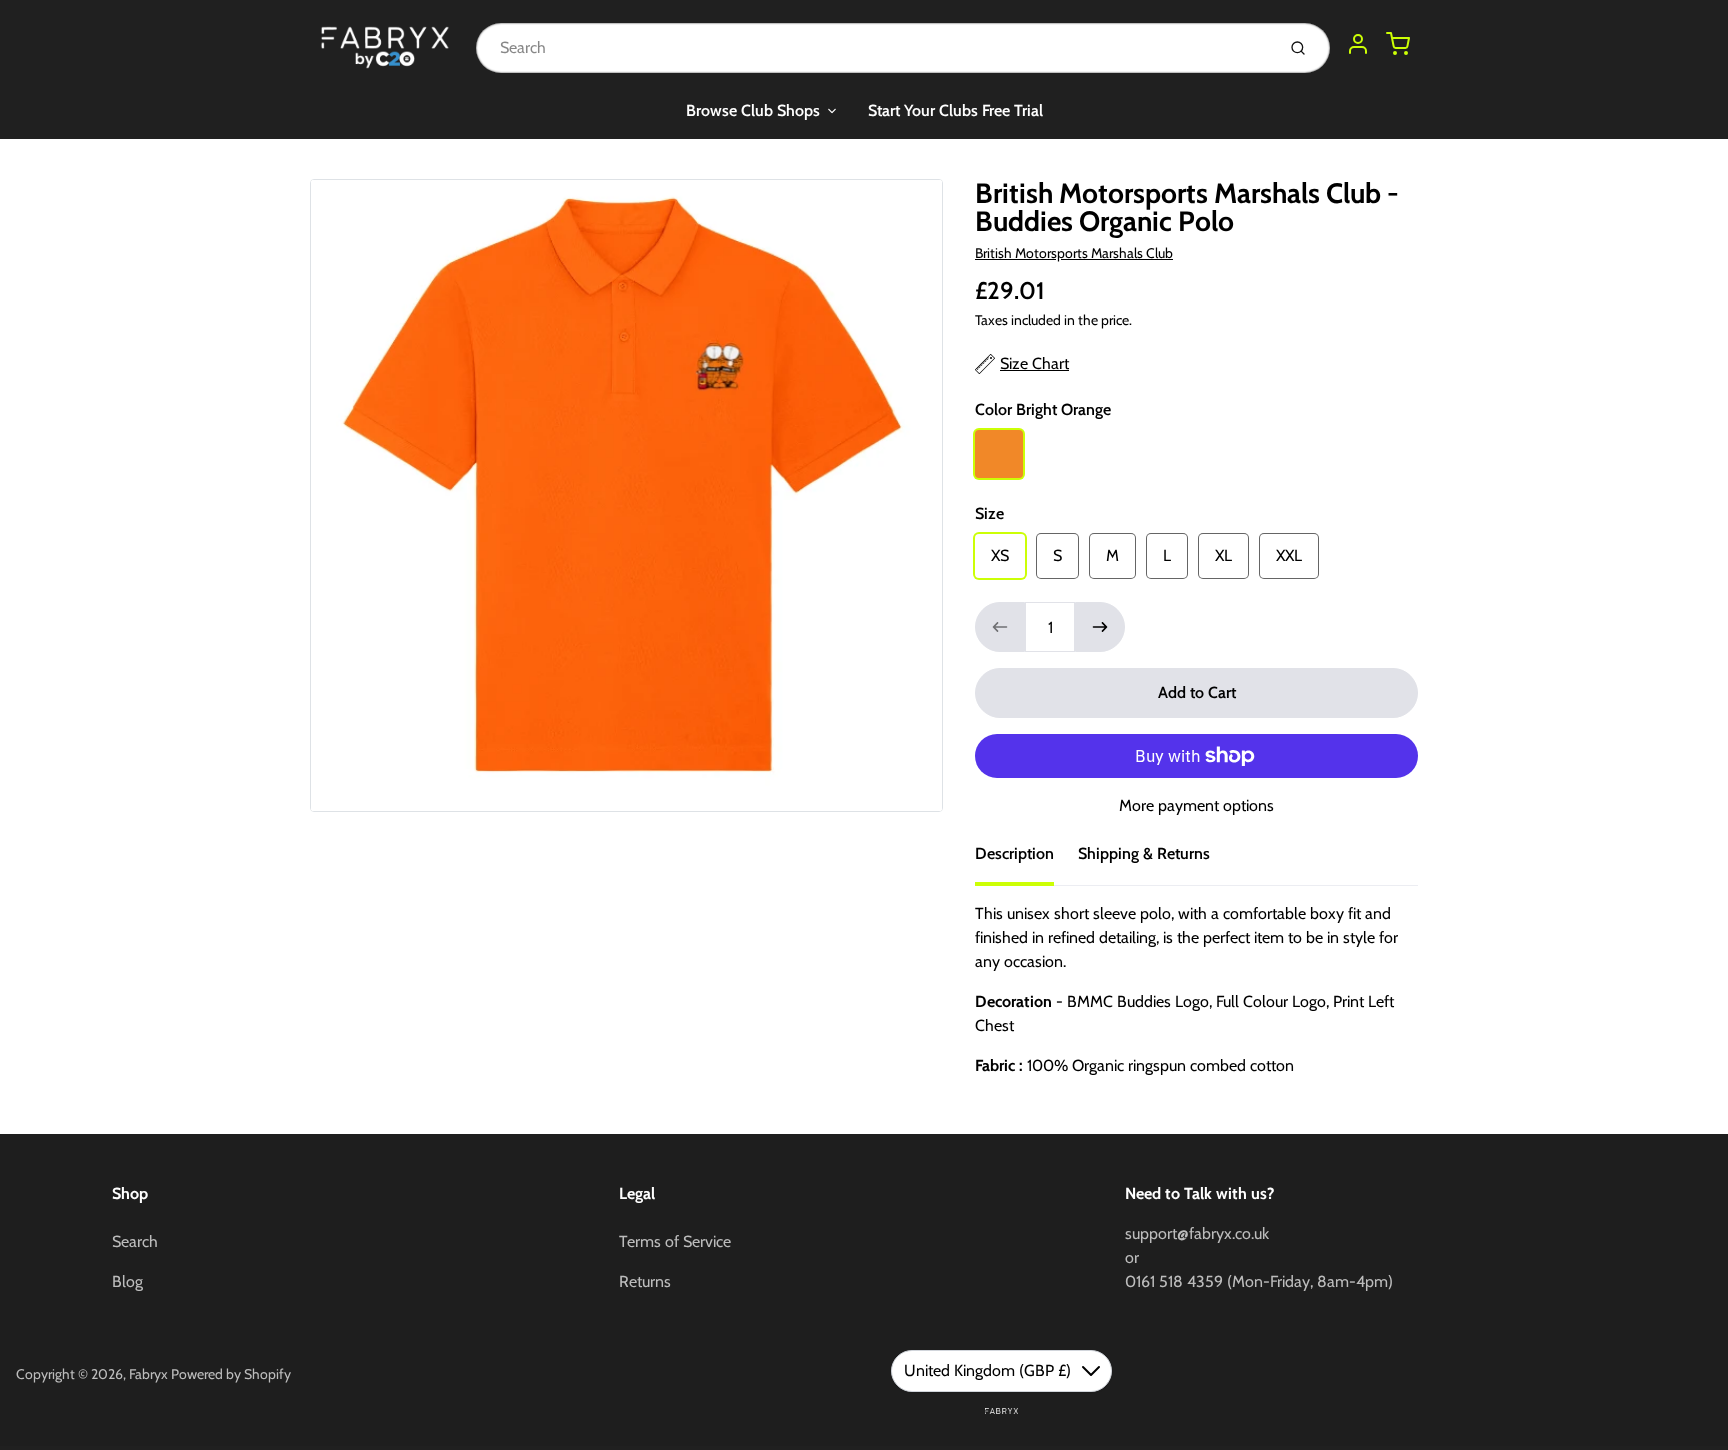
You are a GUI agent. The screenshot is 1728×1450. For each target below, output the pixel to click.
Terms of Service (675, 1241)
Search (135, 1241)
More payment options (1196, 805)
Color (1043, 409)
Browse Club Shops (753, 110)
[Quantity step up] (1100, 627)
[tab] (1026, 860)
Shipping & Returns (1144, 853)
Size (989, 513)
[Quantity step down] (1000, 627)
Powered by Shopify (231, 1374)
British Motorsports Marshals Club (1074, 253)
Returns (645, 1281)
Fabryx (148, 1374)
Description (1014, 853)
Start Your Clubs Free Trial (955, 110)
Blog (127, 1281)
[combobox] (873, 48)
